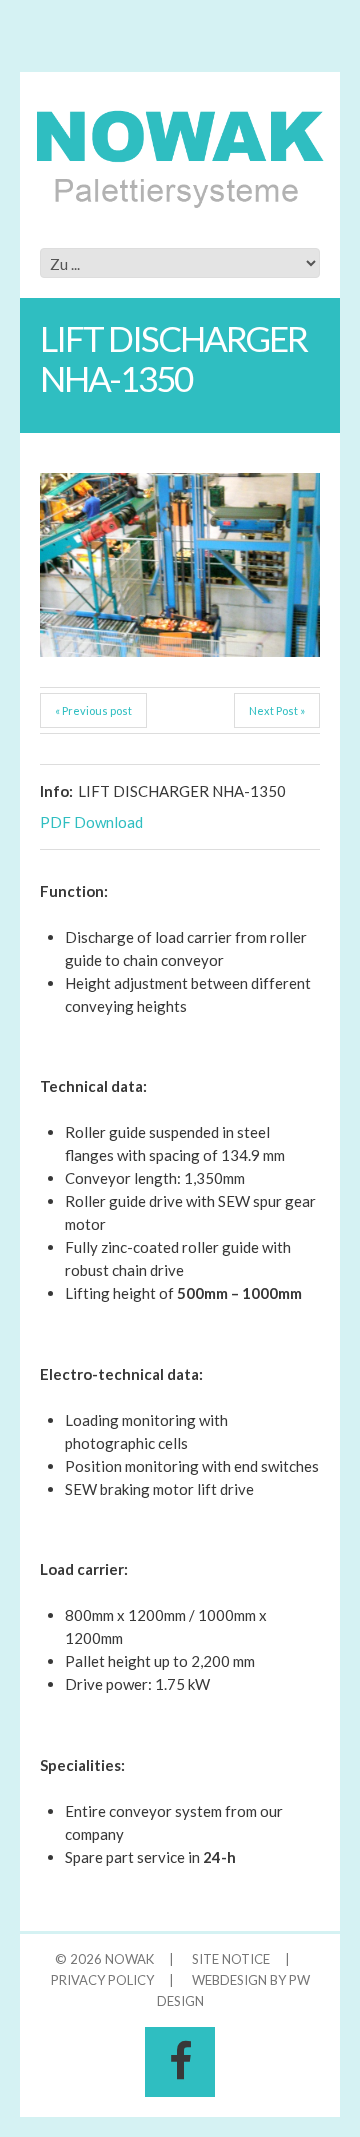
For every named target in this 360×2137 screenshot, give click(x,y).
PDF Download (91, 822)
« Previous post (93, 710)
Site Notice (231, 1959)
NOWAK (129, 1959)
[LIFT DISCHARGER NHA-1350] (180, 565)
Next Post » (277, 710)
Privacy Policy (102, 1980)
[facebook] (180, 2062)
